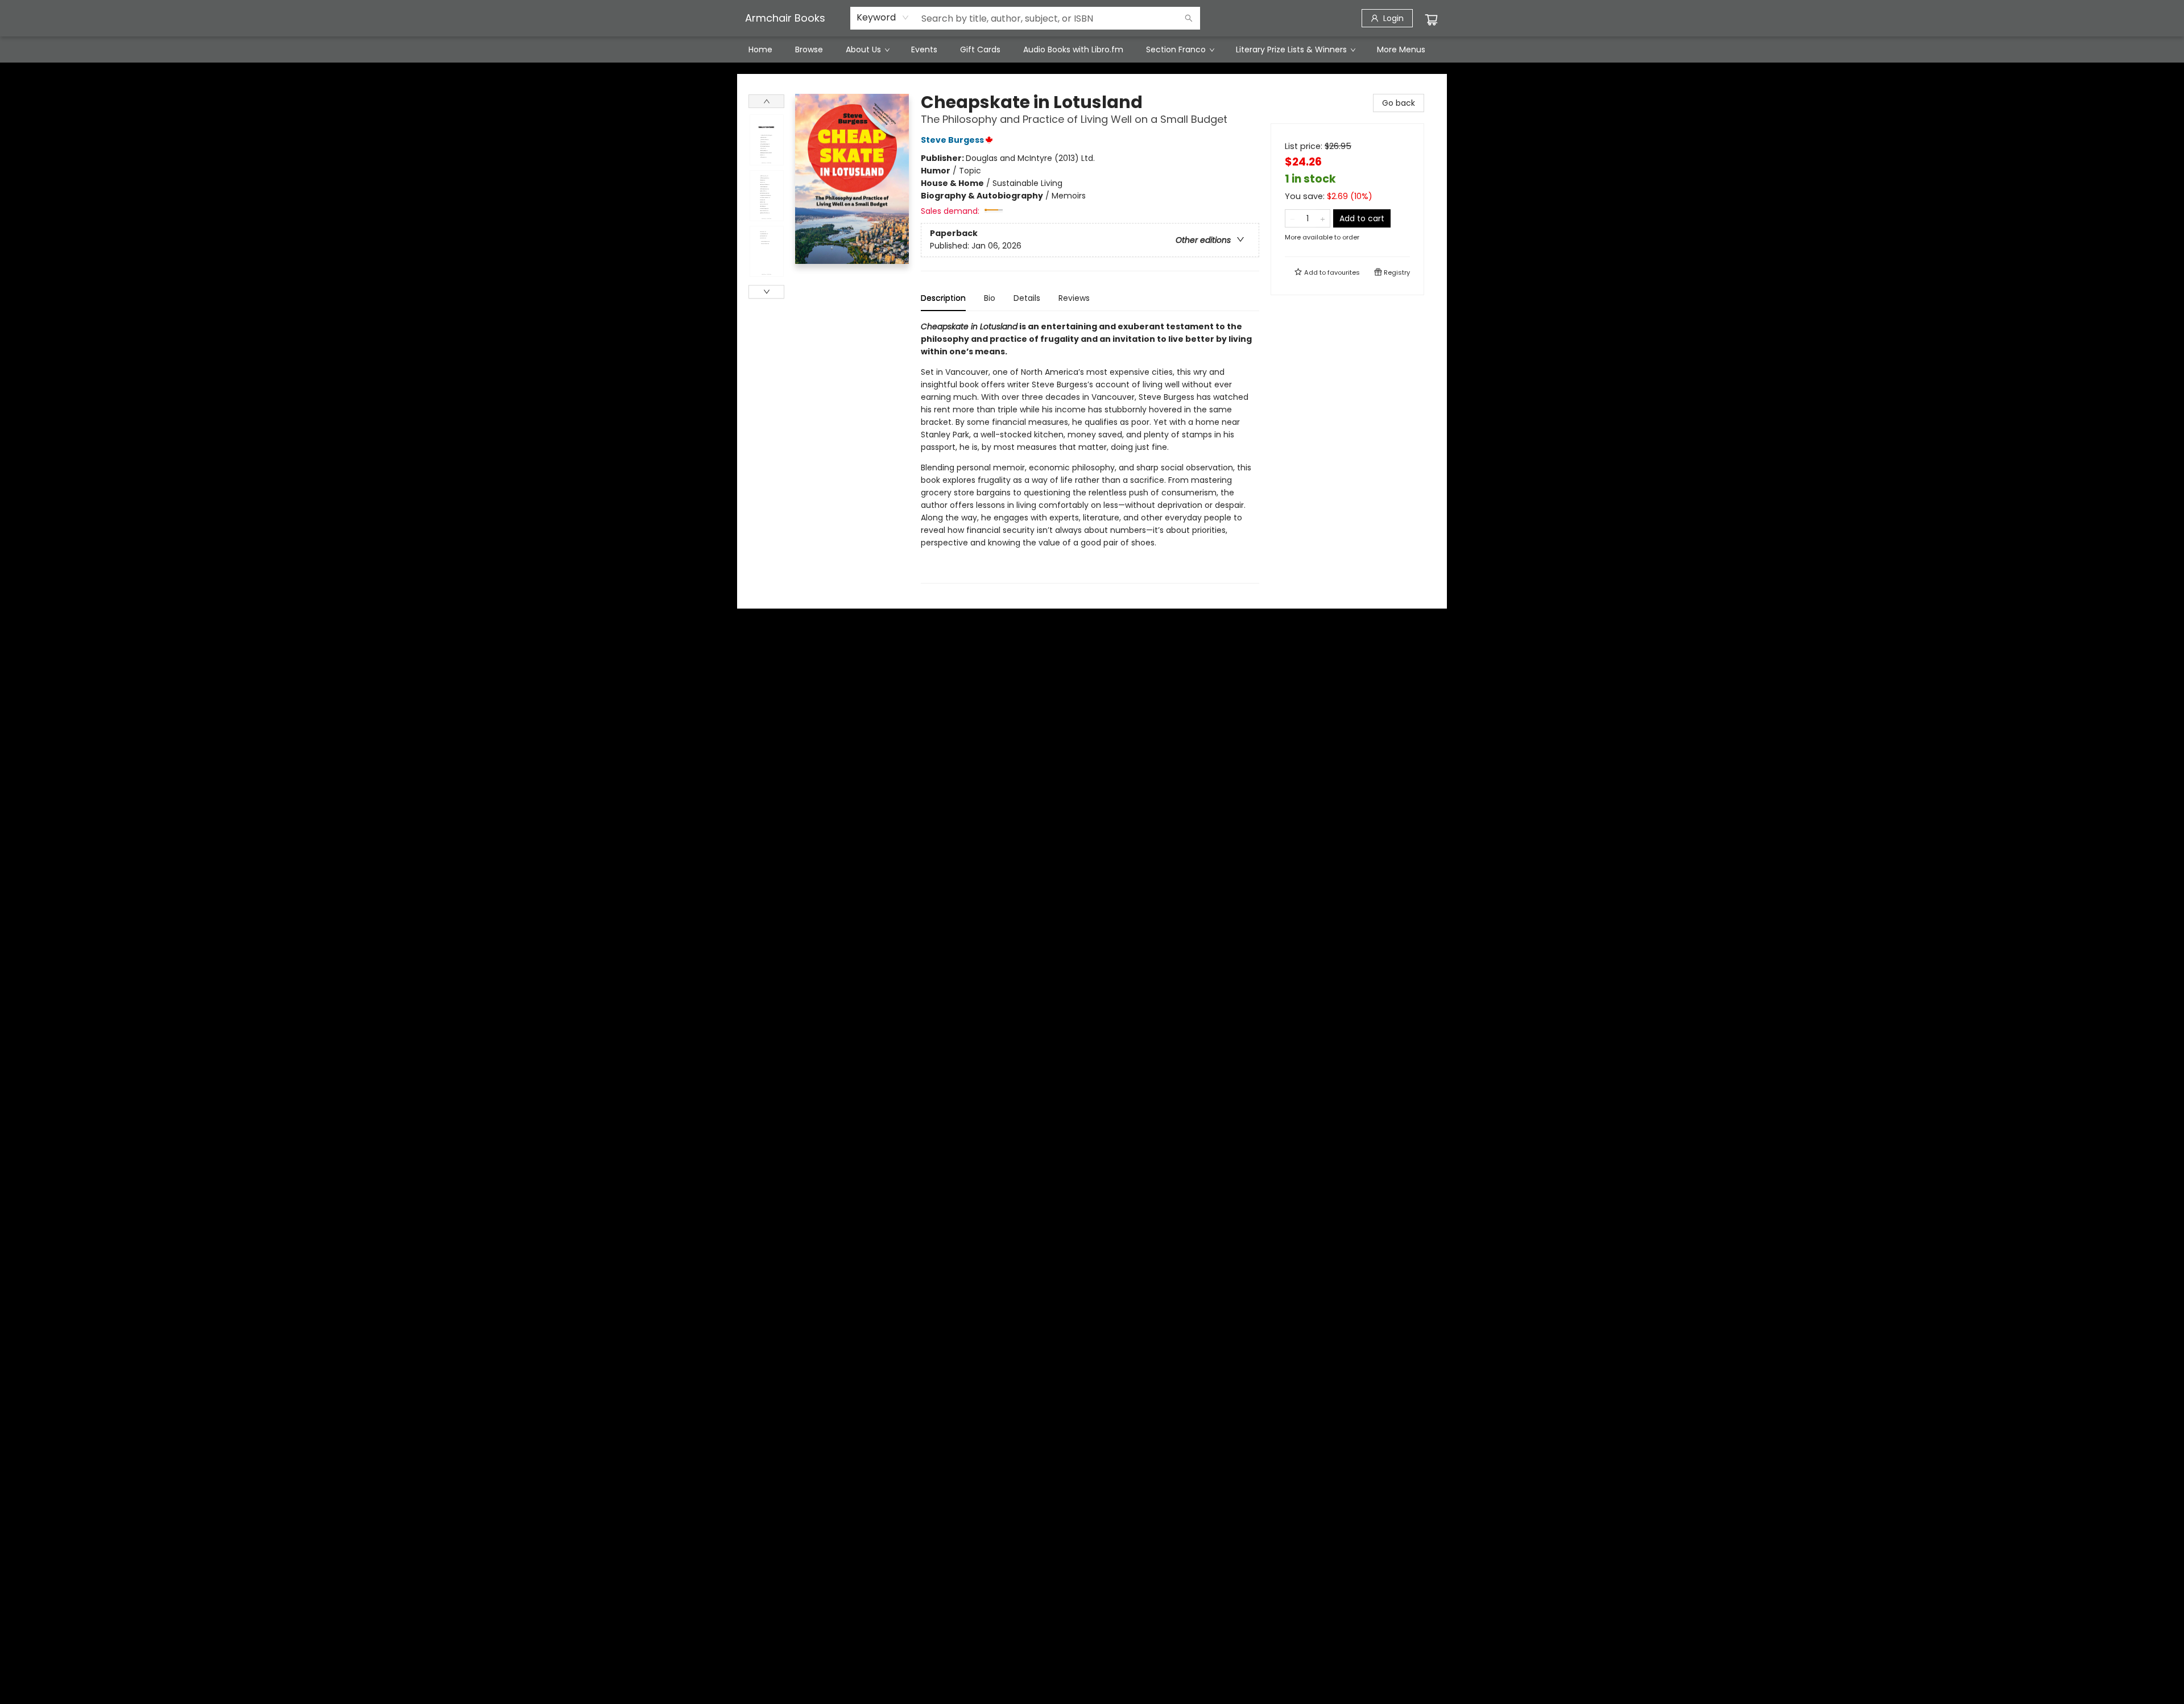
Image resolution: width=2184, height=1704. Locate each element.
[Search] (1189, 18)
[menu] (1092, 49)
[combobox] (883, 18)
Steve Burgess (952, 140)
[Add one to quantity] (1323, 218)
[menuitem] (760, 49)
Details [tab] (1027, 298)
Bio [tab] (990, 298)
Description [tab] (943, 298)
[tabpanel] (1090, 452)
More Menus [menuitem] (1401, 49)
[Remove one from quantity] (1292, 218)
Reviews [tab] (1074, 298)
